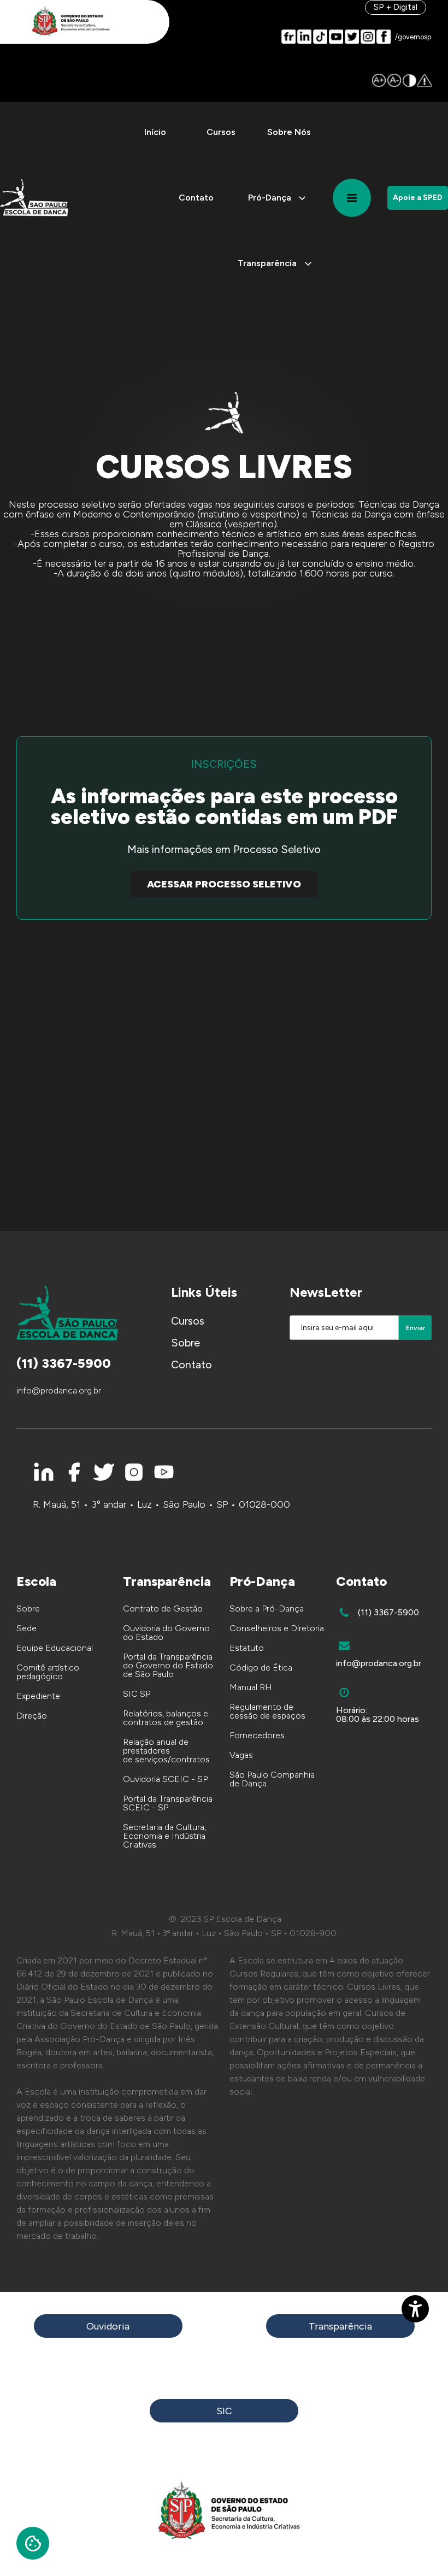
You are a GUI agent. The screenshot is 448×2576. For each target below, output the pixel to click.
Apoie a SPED (418, 198)
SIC (224, 2411)
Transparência (340, 2326)
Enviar (415, 1328)
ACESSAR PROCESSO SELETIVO (224, 884)
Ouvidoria (108, 2326)
